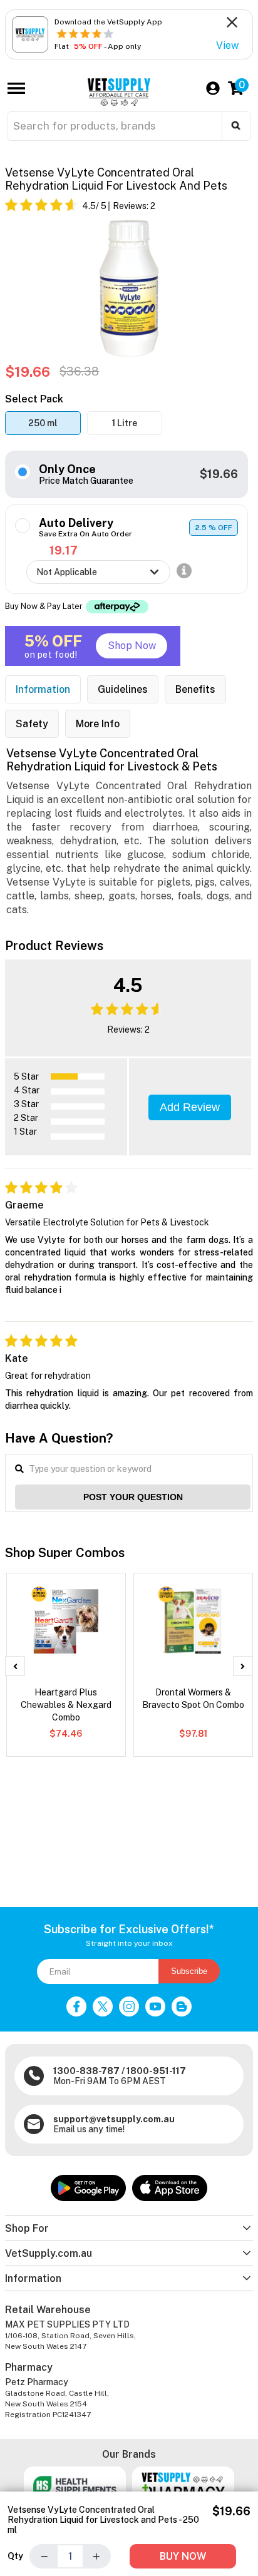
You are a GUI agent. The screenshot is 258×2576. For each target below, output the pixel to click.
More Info (98, 724)
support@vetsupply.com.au (114, 2119)
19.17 (64, 550)
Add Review (190, 1107)
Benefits (195, 689)
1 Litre (125, 423)
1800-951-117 (156, 2071)
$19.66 (219, 474)
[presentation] (15, 1666)
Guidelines (123, 689)
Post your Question (133, 1497)
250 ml (43, 423)
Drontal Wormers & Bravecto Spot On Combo (193, 1699)
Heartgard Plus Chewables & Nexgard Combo (66, 1705)
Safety (32, 724)
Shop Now (132, 646)
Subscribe (189, 1971)
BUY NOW (183, 2556)
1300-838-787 (86, 2071)
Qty (15, 2556)
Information (43, 689)
